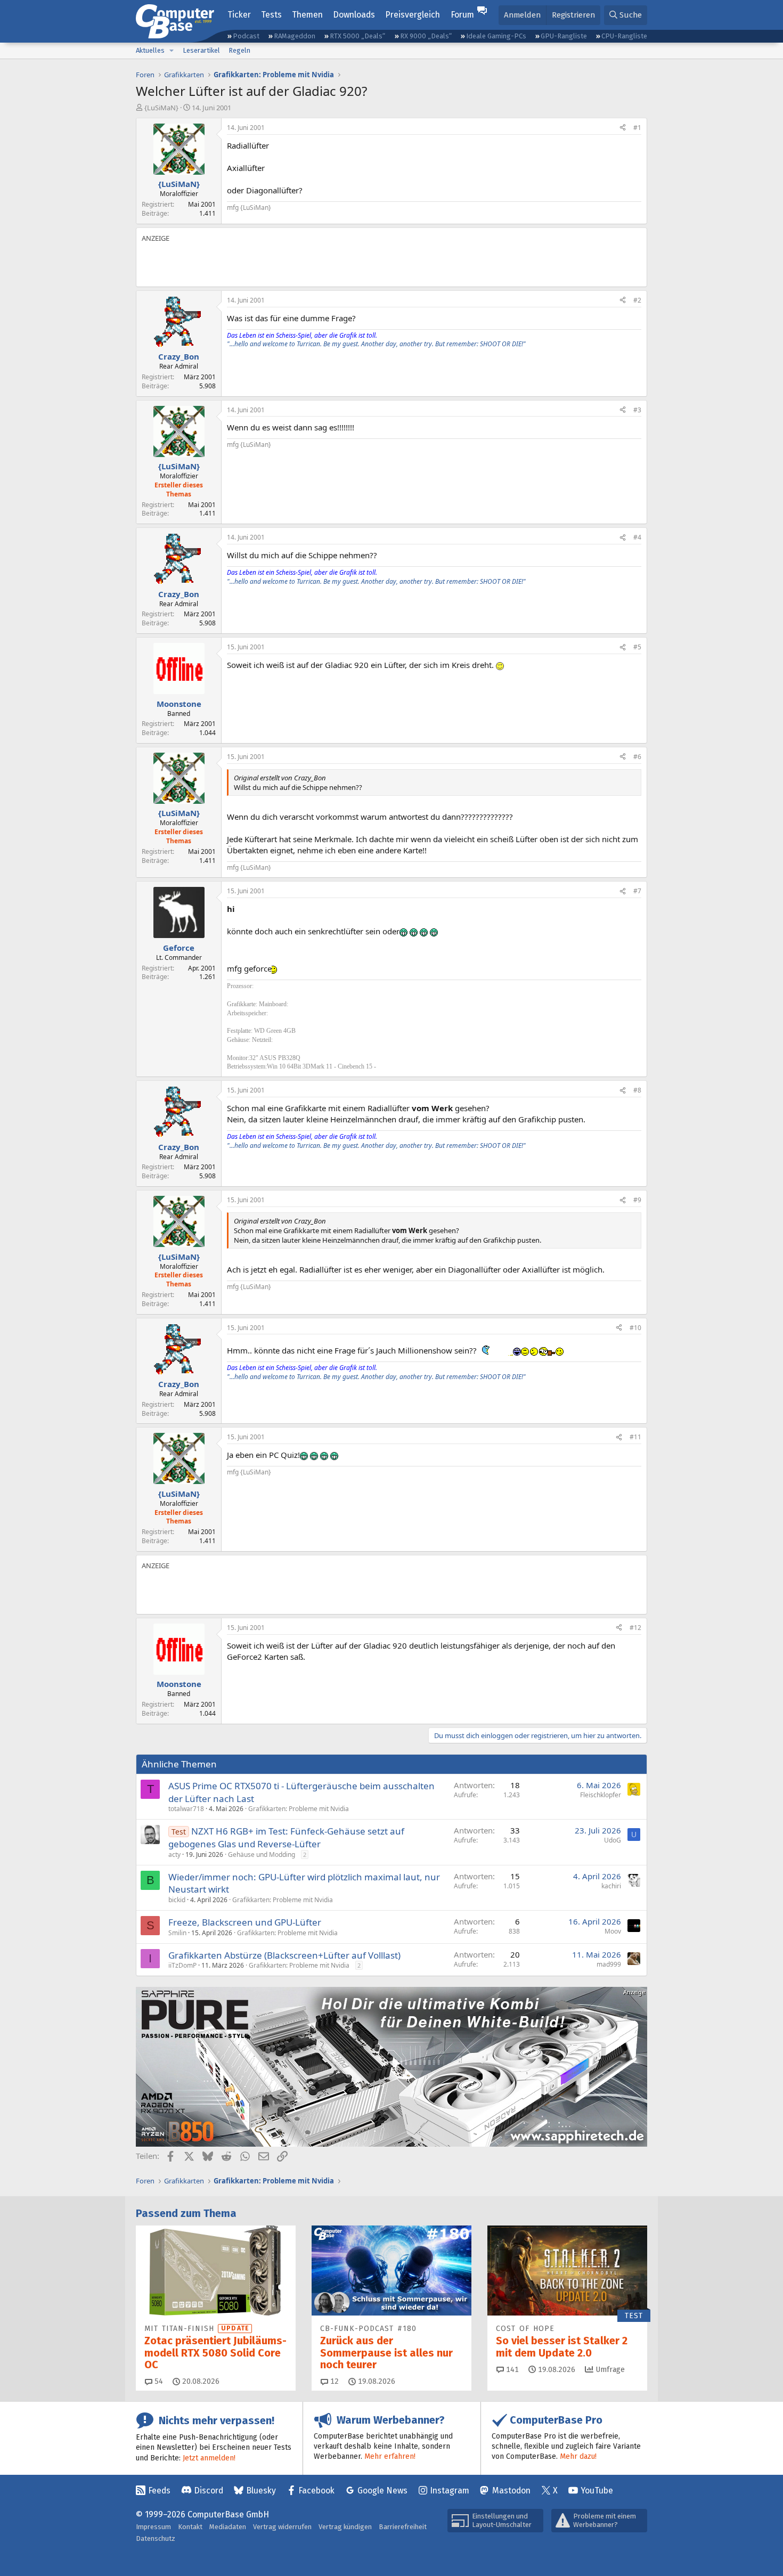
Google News (382, 2491)
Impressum (153, 2527)
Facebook (316, 2491)
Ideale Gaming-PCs (496, 36)
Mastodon (511, 2491)
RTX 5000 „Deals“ (357, 36)
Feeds (159, 2491)
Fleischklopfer (601, 1795)
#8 (637, 1090)
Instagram (450, 2491)
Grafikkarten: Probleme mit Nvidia (299, 1809)
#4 (637, 537)
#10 (635, 1328)
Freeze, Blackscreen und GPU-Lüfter (245, 1922)
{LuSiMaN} (161, 108)
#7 (637, 891)
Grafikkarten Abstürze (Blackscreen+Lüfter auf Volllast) (284, 1955)
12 (333, 2381)
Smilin (177, 1933)
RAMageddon (295, 36)
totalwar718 (186, 1809)
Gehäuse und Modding (262, 1854)
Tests (271, 15)
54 (158, 2381)
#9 (637, 1200)
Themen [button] (307, 15)
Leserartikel (201, 50)
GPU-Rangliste (564, 36)
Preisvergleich (413, 15)
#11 (635, 1437)
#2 (637, 300)
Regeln (239, 50)
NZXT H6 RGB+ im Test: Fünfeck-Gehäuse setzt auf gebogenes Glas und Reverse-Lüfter (286, 1837)
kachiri (611, 1886)
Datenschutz (156, 2538)
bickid (177, 1900)
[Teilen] (623, 128)
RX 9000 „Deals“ (426, 36)
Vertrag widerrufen (282, 2527)
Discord (209, 2491)
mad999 (609, 1964)
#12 (635, 1628)
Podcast (246, 36)
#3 (637, 410)
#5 (637, 647)
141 (511, 2370)
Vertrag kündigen (345, 2527)
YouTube (597, 2491)
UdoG (613, 1840)
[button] (172, 51)
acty (174, 1854)
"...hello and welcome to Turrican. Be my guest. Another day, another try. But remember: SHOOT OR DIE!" (376, 344)
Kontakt (190, 2527)
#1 (637, 128)
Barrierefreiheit (403, 2527)
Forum (462, 15)
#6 (637, 757)
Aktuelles (150, 50)
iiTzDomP (182, 1965)
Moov (613, 1931)
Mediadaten (228, 2527)
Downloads (354, 15)
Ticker (239, 15)
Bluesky (261, 2491)
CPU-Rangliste (624, 36)
